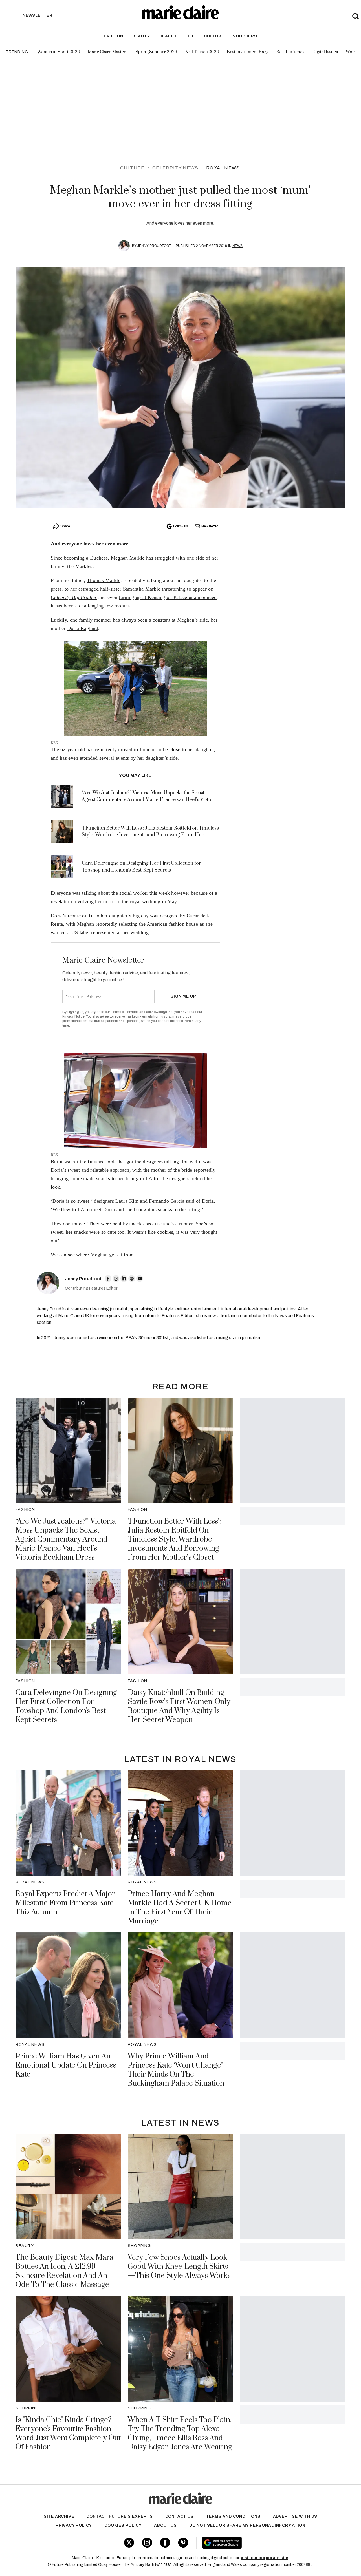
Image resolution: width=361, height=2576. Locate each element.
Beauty (141, 36)
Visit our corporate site (264, 2558)
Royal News (223, 168)
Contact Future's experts (119, 2516)
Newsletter (210, 526)
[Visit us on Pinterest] (183, 2543)
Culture (214, 36)
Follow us (180, 526)
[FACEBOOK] (108, 1279)
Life (190, 36)
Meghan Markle (128, 558)
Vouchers (245, 36)
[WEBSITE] (132, 1279)
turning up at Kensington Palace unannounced (168, 597)
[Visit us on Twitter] (129, 2543)
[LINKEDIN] (124, 1279)
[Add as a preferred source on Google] (256, 2543)
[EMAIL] (140, 1279)
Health (168, 36)
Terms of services (125, 1012)
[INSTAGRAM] (116, 1279)
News (237, 246)
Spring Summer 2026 (156, 52)
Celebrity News (175, 168)
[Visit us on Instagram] (147, 2543)
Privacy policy (74, 2525)
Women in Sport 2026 (59, 52)
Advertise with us (295, 2516)
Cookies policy (123, 2525)
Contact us (180, 2516)
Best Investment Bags (247, 52)
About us (165, 2525)
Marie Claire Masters (108, 52)
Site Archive (59, 2516)
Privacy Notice (73, 1016)
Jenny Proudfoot (154, 246)
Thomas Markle (104, 580)
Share (65, 526)
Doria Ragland (83, 628)
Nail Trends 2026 (202, 52)
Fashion (114, 36)
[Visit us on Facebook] (165, 2543)
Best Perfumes (290, 52)
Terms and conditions (233, 2516)
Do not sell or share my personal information (247, 2525)
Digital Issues (325, 52)
